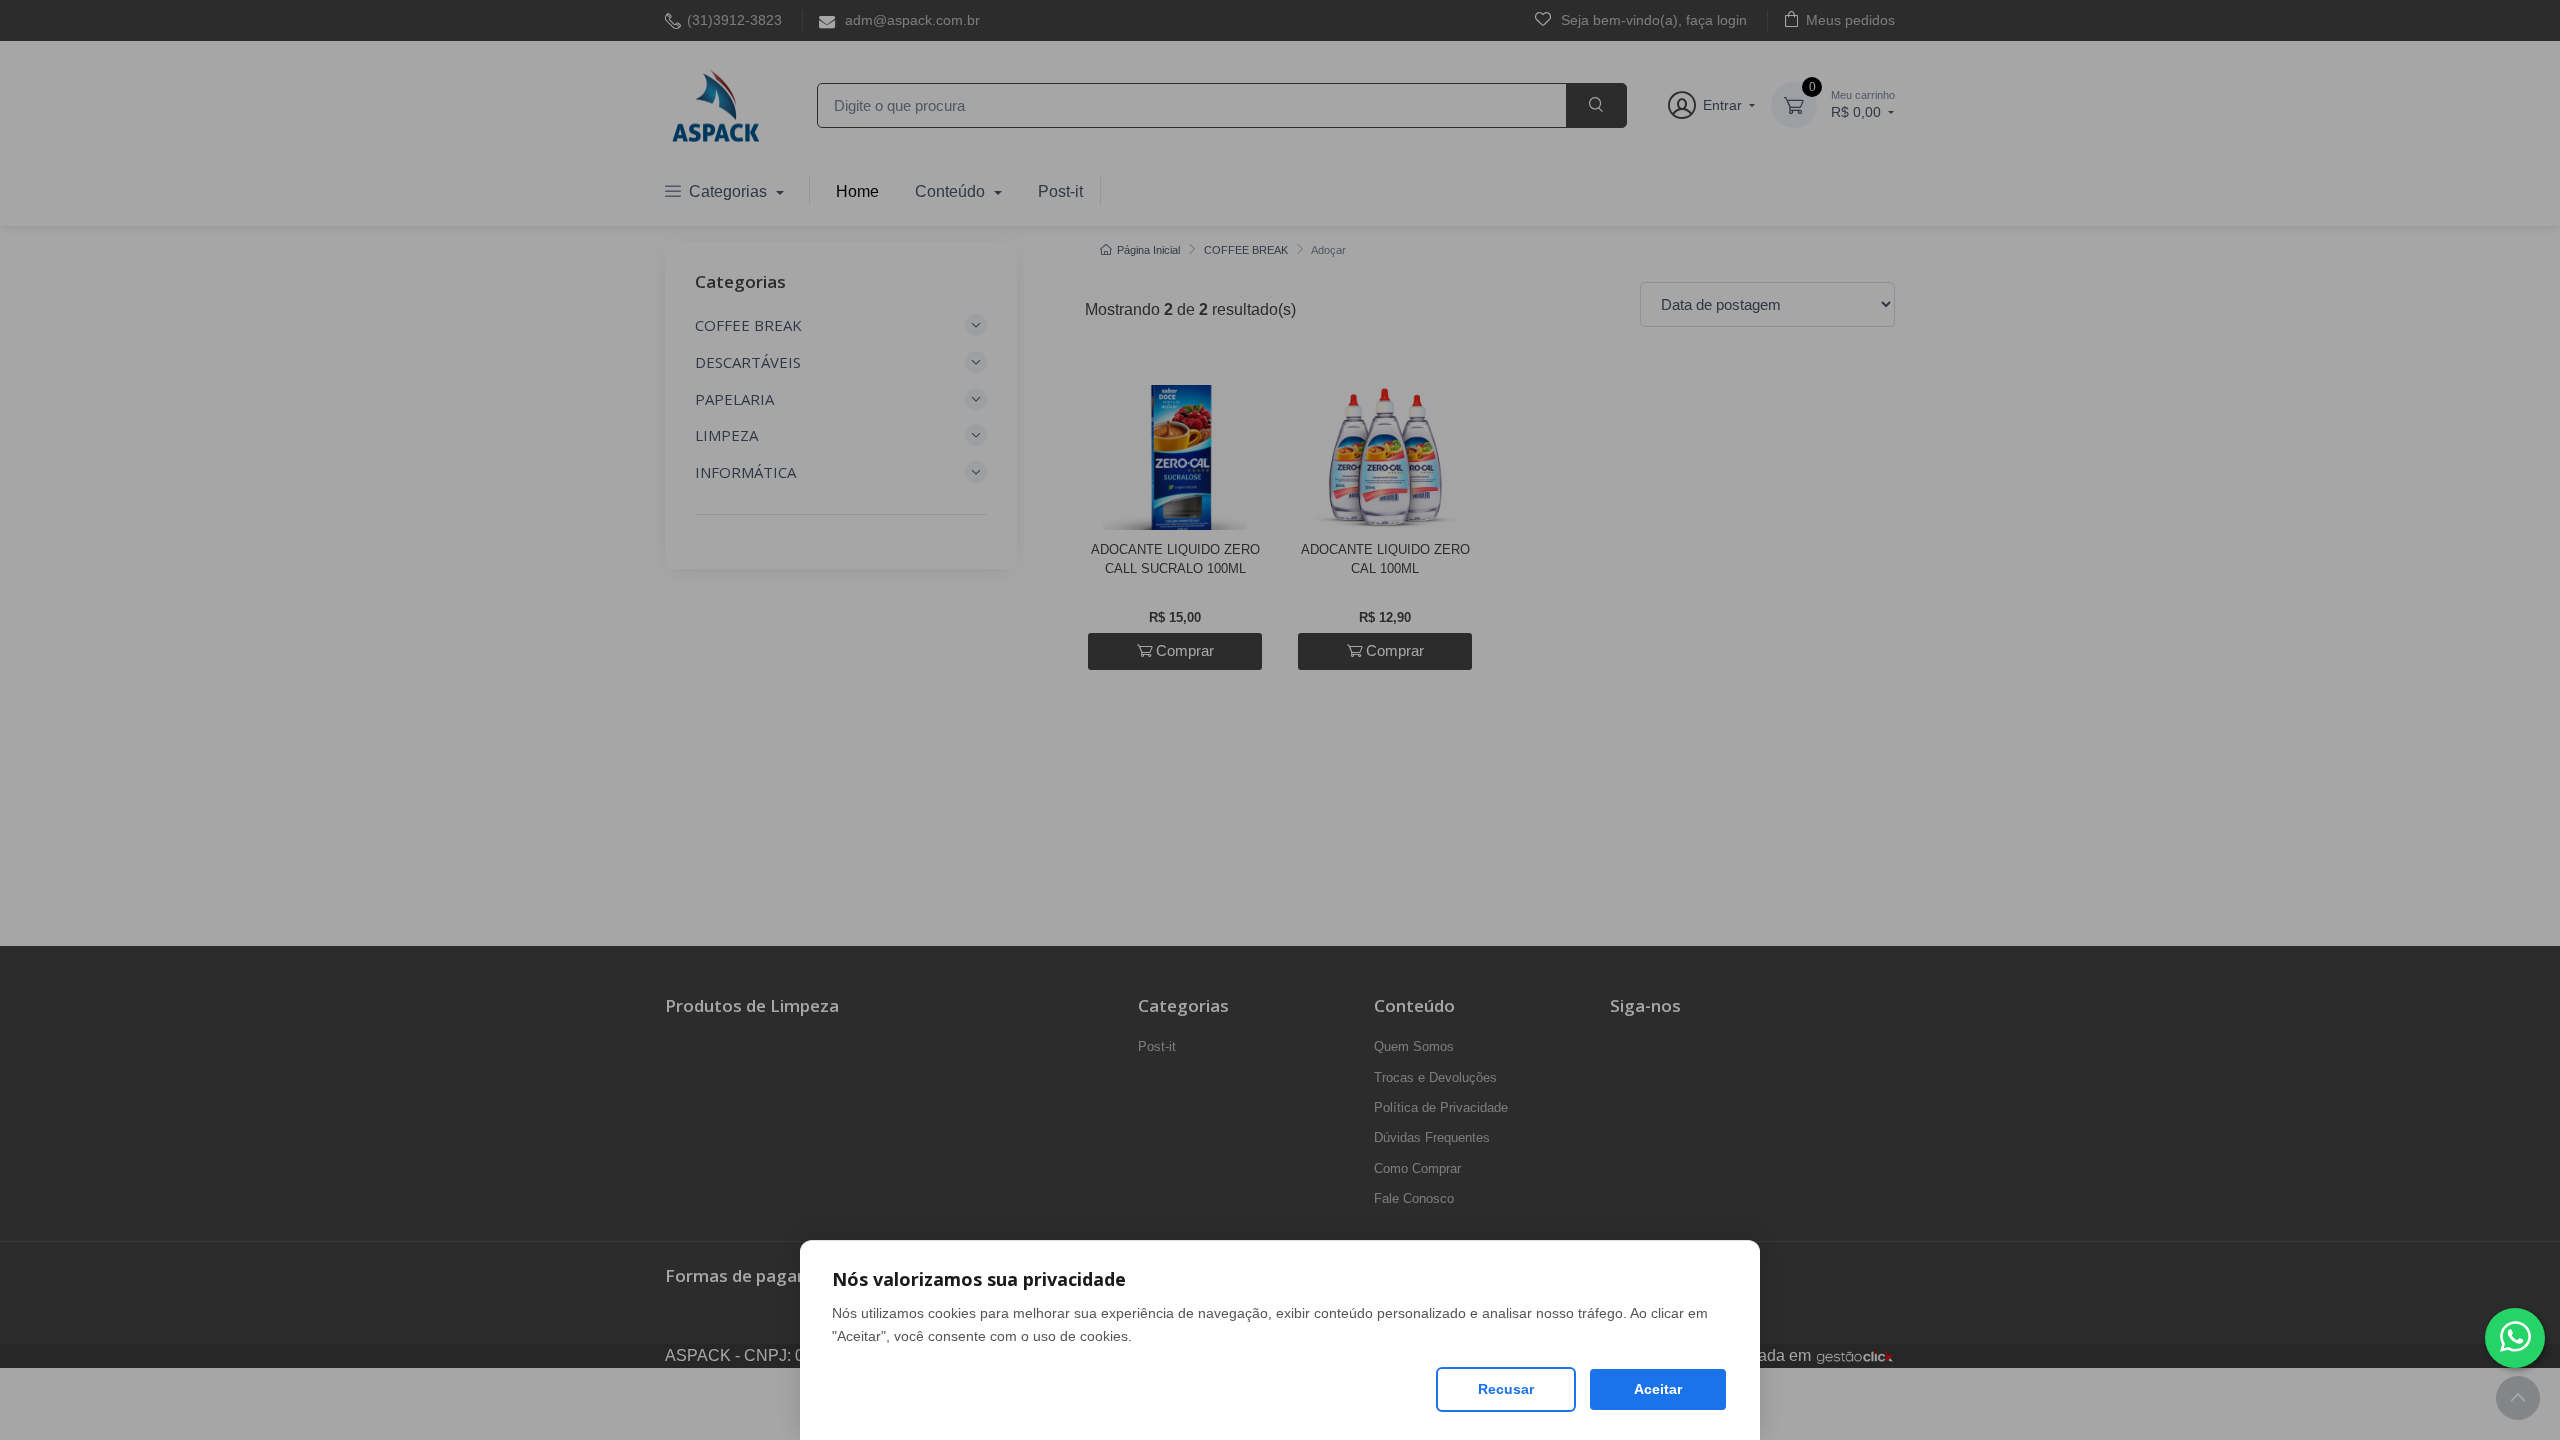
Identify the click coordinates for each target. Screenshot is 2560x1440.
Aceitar (1658, 1389)
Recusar (1506, 1389)
